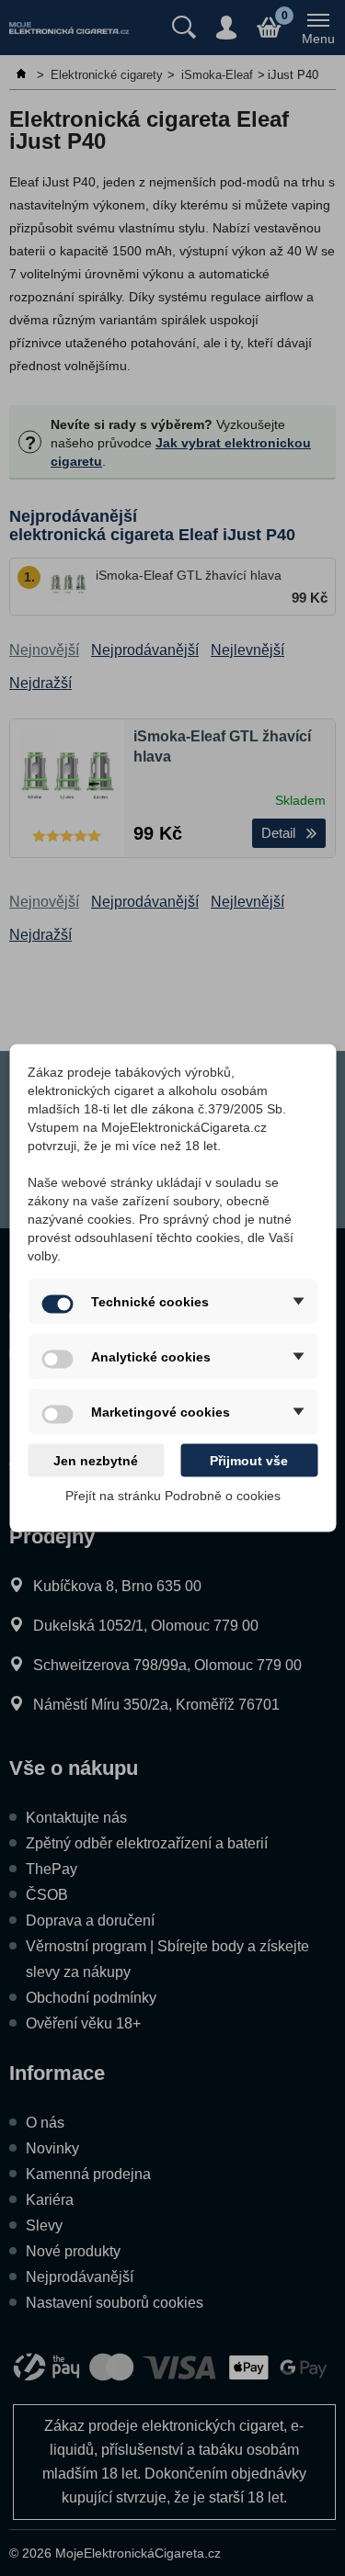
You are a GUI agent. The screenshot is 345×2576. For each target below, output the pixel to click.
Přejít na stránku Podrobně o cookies (173, 1496)
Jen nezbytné (96, 1461)
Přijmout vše (249, 1461)
